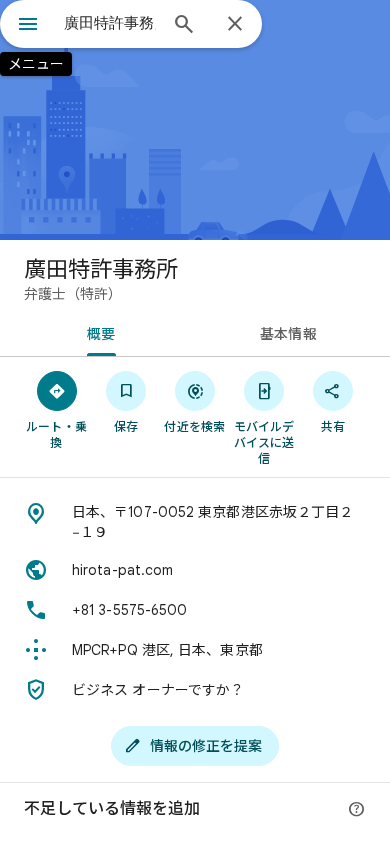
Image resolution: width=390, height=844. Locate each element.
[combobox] (110, 23)
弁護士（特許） (73, 294)
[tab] (97, 332)
